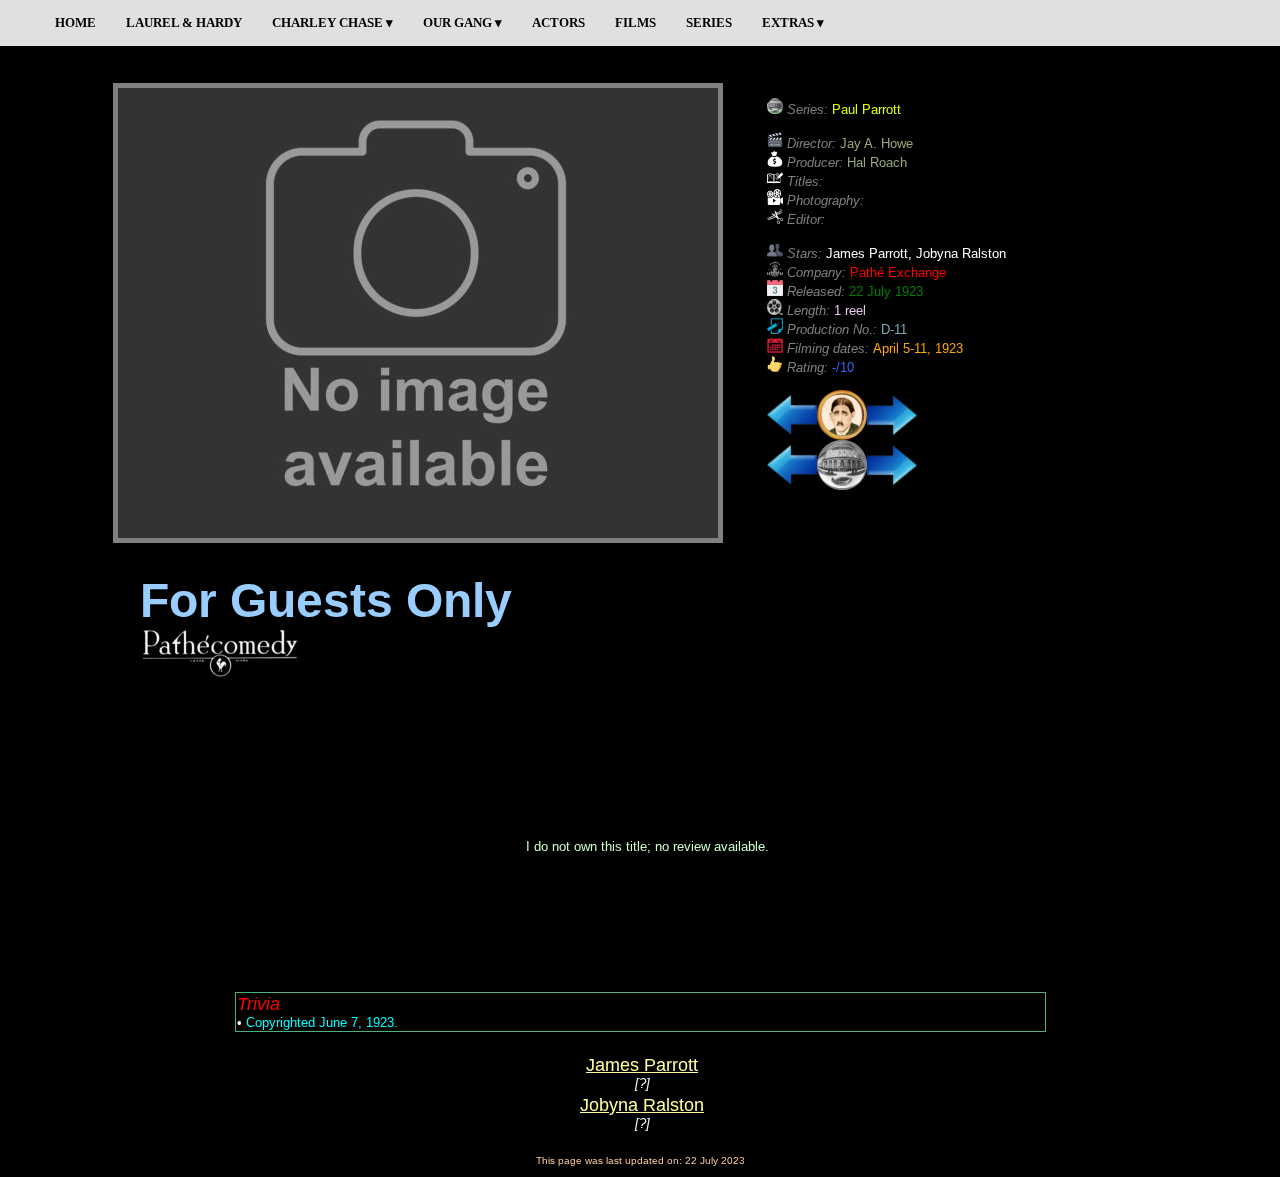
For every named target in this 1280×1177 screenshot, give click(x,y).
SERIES (709, 22)
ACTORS (558, 22)
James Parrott (642, 1065)
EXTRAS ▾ (793, 22)
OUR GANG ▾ (462, 22)
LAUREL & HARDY (184, 22)
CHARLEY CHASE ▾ (332, 22)
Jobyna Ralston (642, 1105)
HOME (75, 22)
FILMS (635, 22)
